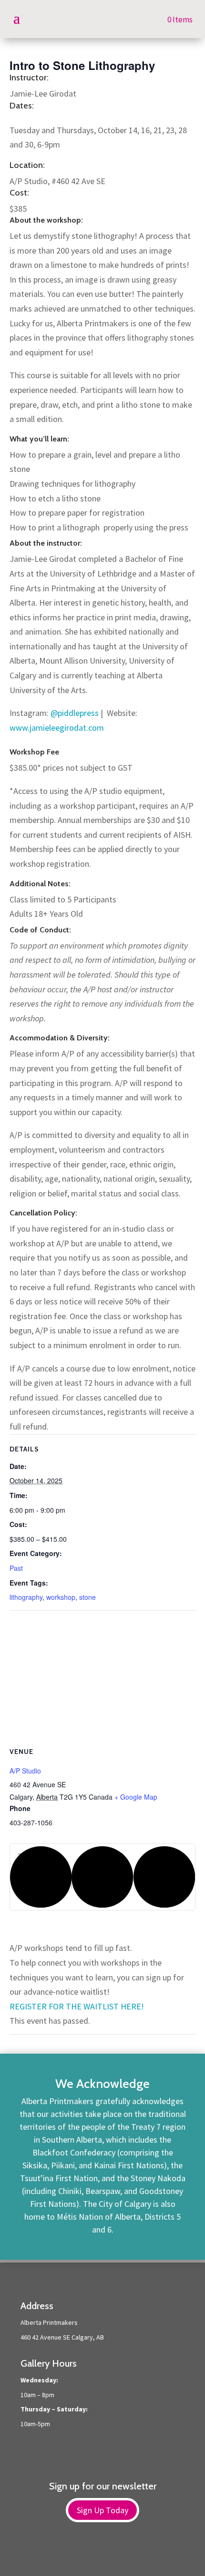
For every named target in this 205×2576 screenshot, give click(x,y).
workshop (61, 1597)
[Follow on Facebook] (93, 2553)
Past (16, 1568)
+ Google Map (136, 1797)
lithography (26, 1597)
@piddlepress (75, 713)
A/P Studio (25, 1771)
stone (87, 1597)
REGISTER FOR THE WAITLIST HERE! (77, 2006)
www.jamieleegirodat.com (57, 728)
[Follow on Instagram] (112, 2553)
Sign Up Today (102, 2510)
